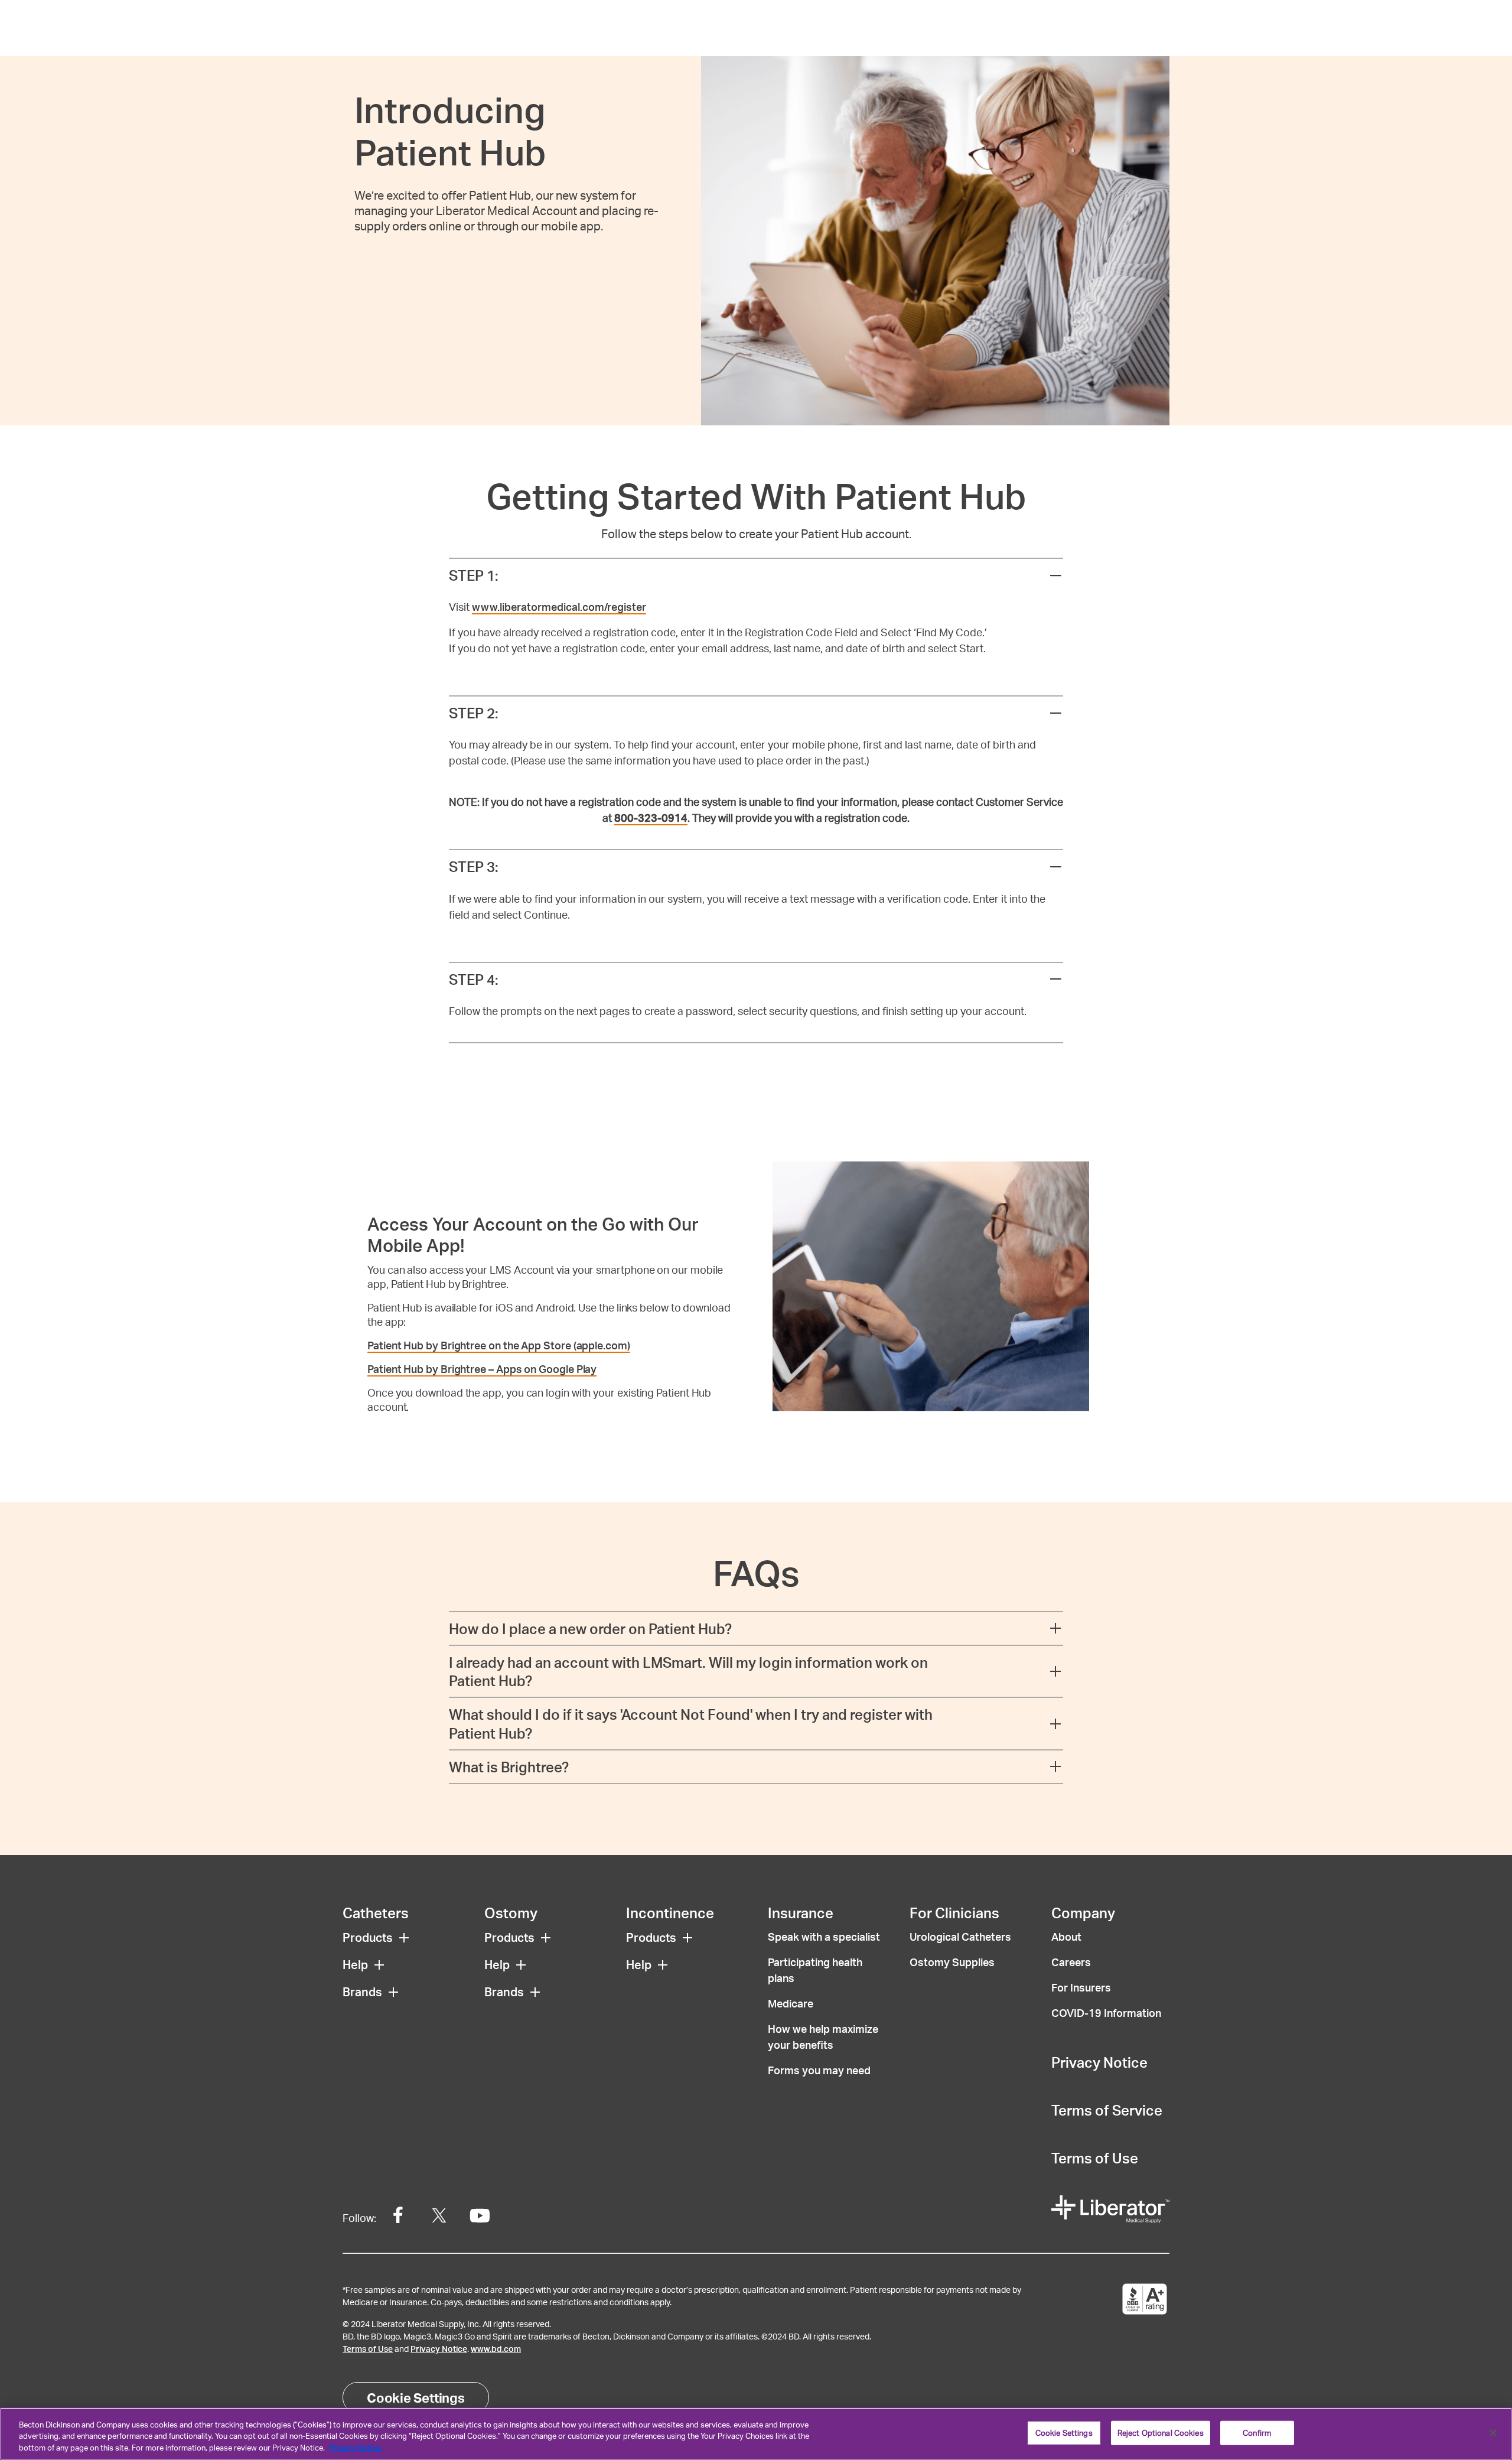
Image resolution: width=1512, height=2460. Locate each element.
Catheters (376, 1913)
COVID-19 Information (1106, 2012)
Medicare (791, 2003)
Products (368, 1937)
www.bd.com (496, 2349)
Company (1083, 1913)
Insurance (801, 1913)
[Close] (1493, 2433)
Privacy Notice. (356, 2448)
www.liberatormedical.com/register (559, 606)
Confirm (1257, 2432)
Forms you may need (819, 2070)
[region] (756, 2434)
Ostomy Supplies (952, 1962)
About (1066, 1936)
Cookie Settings (416, 2397)
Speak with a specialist (824, 1936)
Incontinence (670, 1913)
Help (355, 1964)
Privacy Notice (1099, 2062)
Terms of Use (1095, 2158)
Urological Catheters (960, 1936)
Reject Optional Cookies (1161, 2432)
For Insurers (1081, 1987)
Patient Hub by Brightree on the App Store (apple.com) (499, 1345)
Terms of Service (1107, 2110)
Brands (362, 1992)
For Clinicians (954, 1913)
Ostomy (511, 1913)
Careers (1071, 1962)
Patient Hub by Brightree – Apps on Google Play (482, 1369)
